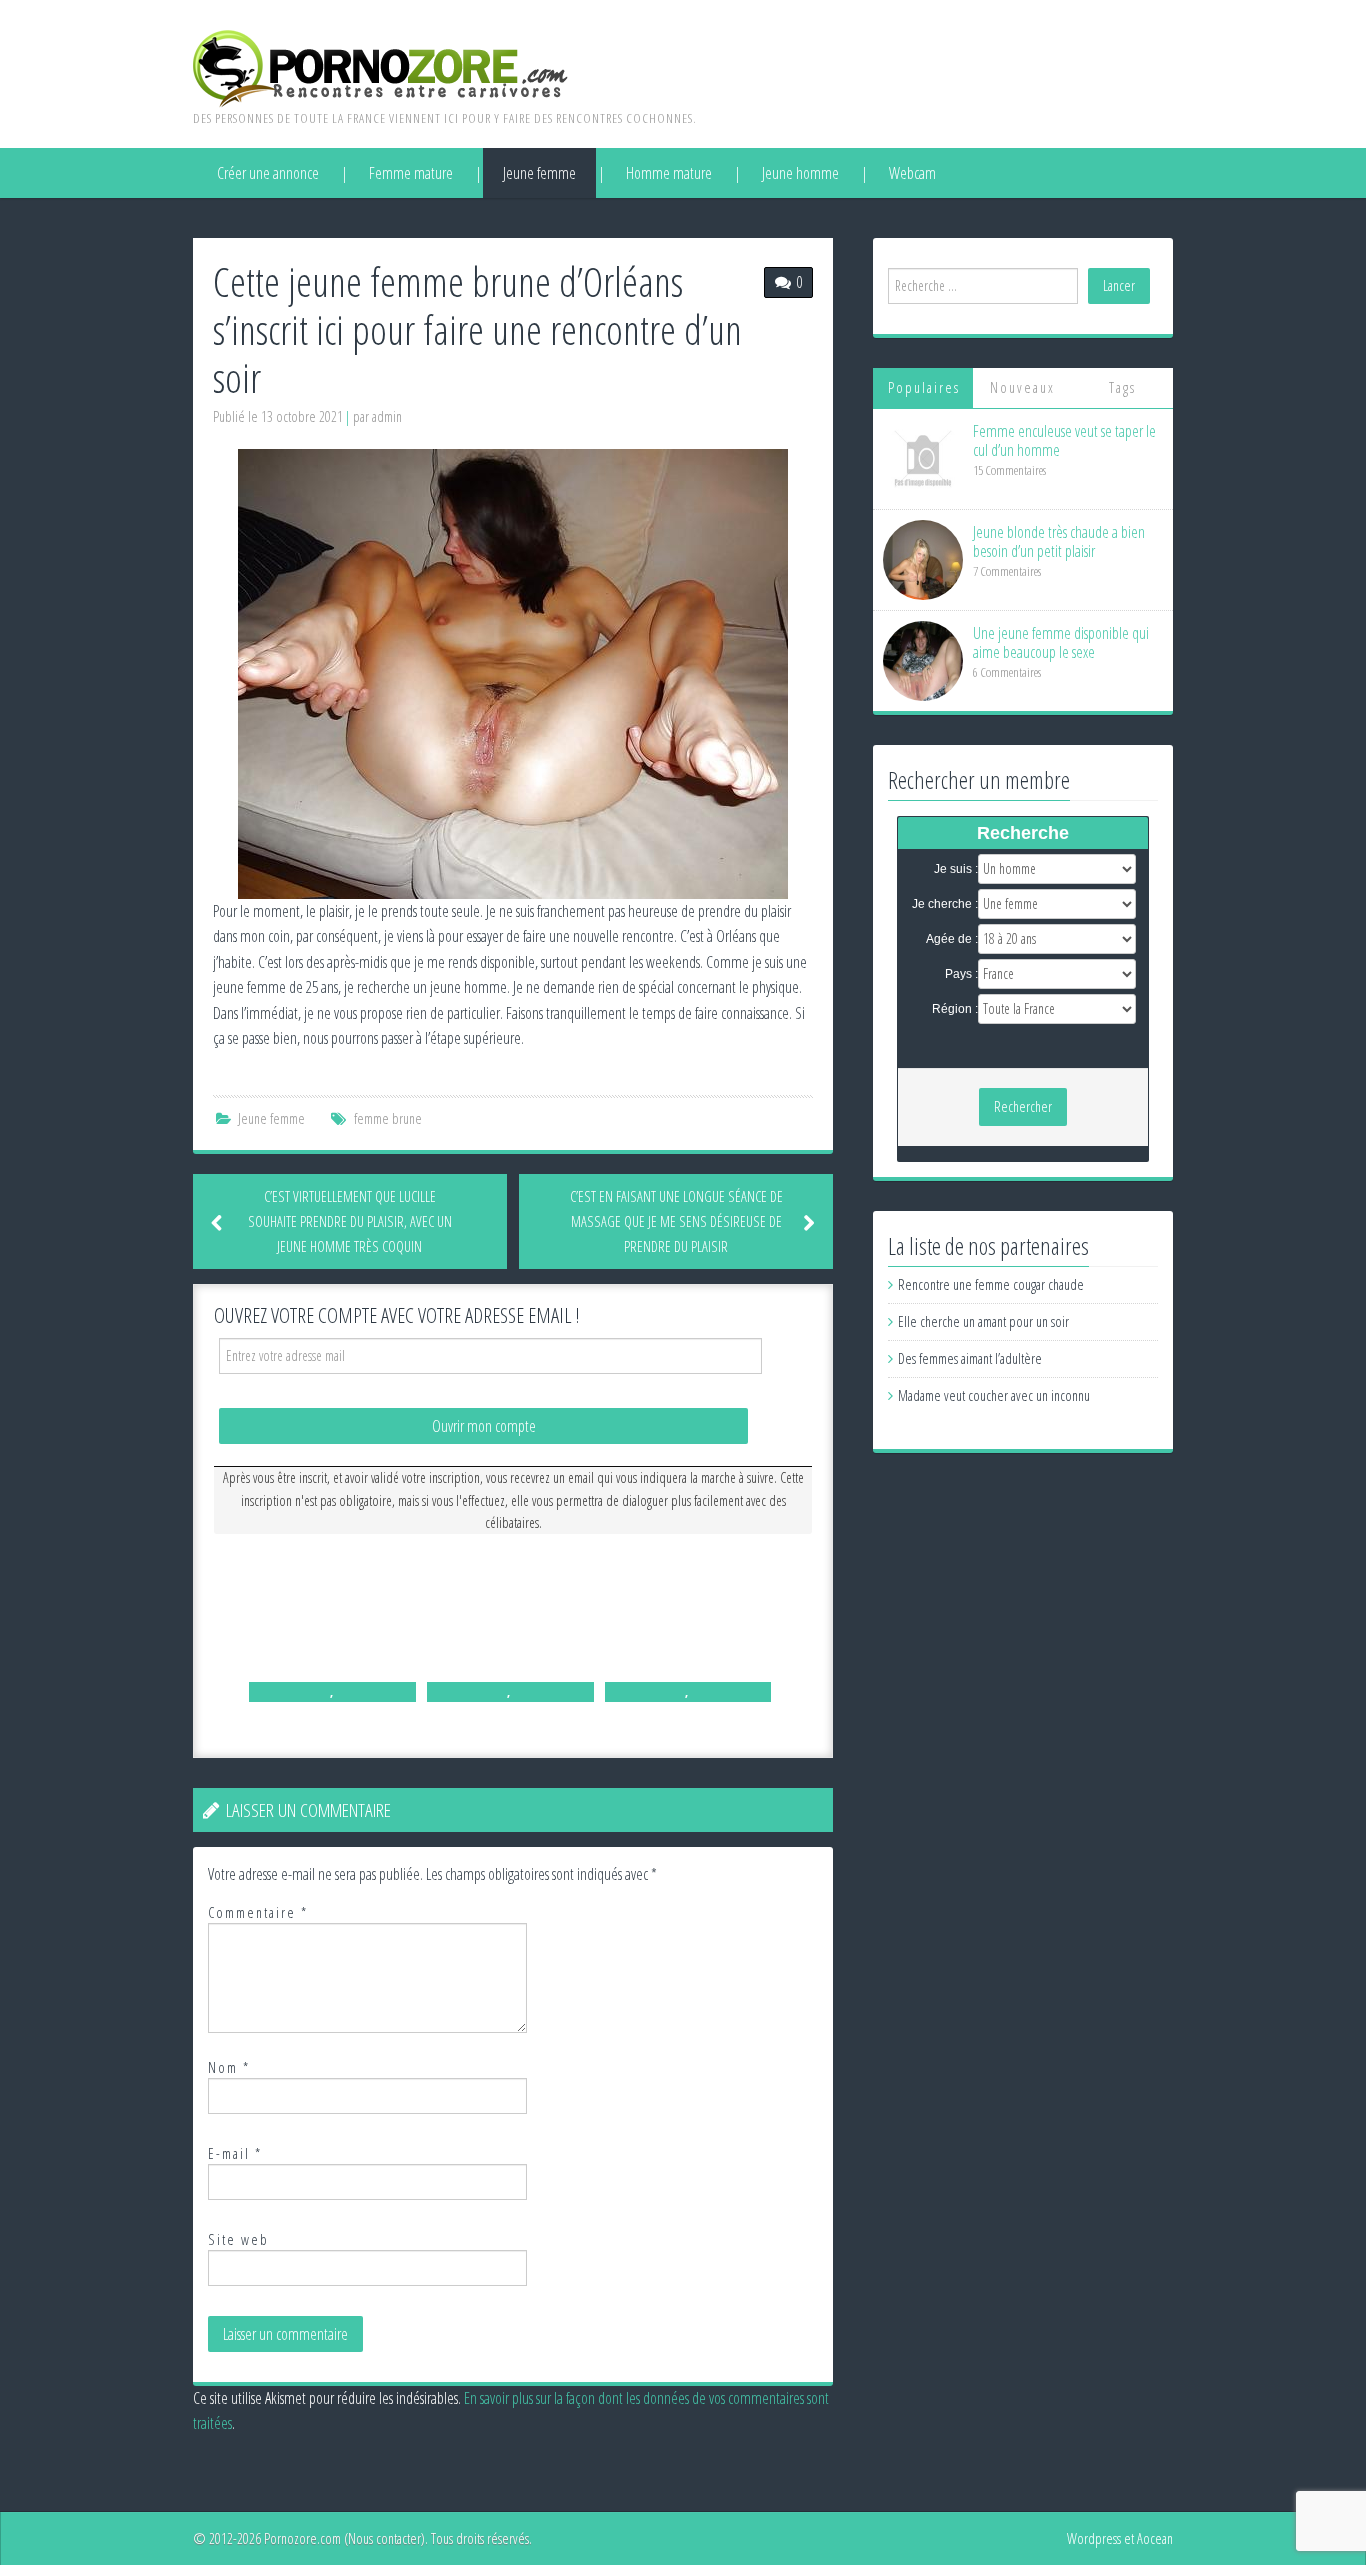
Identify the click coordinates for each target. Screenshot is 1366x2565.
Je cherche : (945, 904)
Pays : (961, 974)
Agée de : (952, 939)
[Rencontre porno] (380, 67)
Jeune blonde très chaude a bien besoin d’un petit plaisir (1059, 541)
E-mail (235, 2153)
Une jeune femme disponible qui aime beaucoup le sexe (1061, 642)
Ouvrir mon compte (484, 1426)
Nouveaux (1022, 387)
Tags (1122, 387)
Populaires (924, 387)
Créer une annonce (268, 173)
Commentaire (258, 1912)
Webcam (912, 173)
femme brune (388, 1118)
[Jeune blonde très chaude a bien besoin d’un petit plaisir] (923, 558)
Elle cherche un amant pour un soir (983, 1321)
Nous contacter (384, 2538)
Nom (229, 2067)
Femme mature (411, 173)
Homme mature (669, 173)
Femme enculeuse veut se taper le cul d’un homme (1064, 440)
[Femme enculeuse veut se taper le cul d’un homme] (923, 457)
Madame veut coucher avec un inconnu (994, 1395)
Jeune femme (539, 173)
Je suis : (956, 869)
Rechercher (1023, 1106)
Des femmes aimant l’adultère (970, 1358)
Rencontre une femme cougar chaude (991, 1284)
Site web (238, 2239)
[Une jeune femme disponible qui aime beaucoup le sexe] (923, 659)
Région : (955, 1009)
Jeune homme (800, 173)
